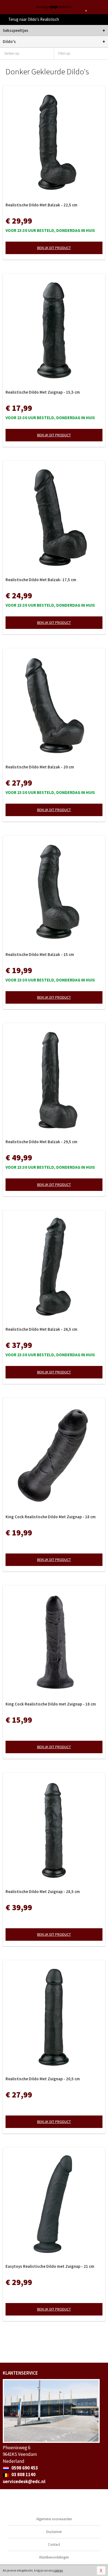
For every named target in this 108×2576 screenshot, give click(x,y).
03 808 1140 (23, 2474)
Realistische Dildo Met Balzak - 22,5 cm (41, 205)
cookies (58, 2570)
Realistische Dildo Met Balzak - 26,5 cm (41, 1329)
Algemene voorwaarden (54, 2519)
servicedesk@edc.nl (24, 2481)
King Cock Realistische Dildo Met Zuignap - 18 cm (51, 1517)
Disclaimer (54, 2532)
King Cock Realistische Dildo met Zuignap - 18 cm (51, 1704)
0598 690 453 (24, 2468)
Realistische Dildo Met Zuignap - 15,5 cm (43, 392)
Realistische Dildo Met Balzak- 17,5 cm (41, 580)
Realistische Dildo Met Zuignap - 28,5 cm (43, 1891)
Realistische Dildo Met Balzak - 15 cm (40, 954)
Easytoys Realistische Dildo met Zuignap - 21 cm (50, 2266)
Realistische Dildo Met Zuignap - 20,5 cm (43, 2079)
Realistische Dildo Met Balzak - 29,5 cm (41, 1142)
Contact (54, 2545)
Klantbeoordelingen (54, 2557)
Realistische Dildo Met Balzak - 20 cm (40, 767)
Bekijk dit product (54, 248)
